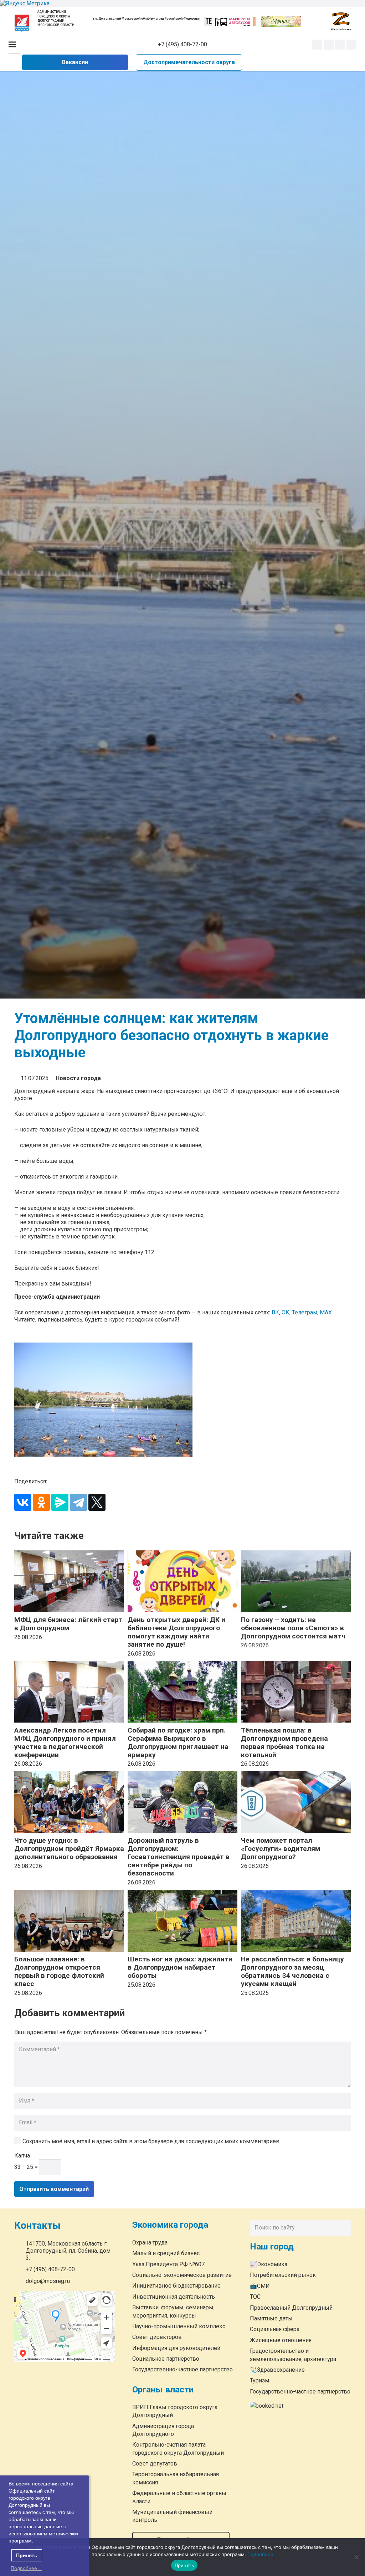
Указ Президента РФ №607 (168, 2264)
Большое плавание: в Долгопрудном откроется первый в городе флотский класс (59, 1971)
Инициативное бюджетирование (176, 2286)
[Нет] (356, 2557)
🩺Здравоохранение (277, 2370)
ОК (286, 1312)
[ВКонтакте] (23, 1502)
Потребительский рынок (283, 2275)
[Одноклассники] (41, 1502)
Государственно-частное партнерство (182, 2369)
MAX (326, 1312)
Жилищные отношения (281, 2340)
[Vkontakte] (317, 45)
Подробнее (260, 2554)
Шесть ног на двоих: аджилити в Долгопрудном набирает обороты (180, 1967)
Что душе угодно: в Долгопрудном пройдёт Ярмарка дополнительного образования (69, 1849)
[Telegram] (340, 45)
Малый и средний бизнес (166, 2253)
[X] (97, 1502)
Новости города (78, 1078)
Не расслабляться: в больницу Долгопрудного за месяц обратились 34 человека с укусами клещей (292, 1971)
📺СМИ (260, 2286)
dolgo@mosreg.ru (48, 2281)
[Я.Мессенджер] (60, 1502)
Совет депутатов (155, 2464)
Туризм (259, 2380)
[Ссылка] (22, 23)
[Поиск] (344, 2228)
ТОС (255, 2297)
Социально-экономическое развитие (182, 2275)
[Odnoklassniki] (329, 45)
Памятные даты (271, 2318)
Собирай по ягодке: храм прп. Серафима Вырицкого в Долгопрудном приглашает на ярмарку (178, 1743)
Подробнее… (26, 2568)
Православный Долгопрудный (291, 2308)
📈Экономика (269, 2264)
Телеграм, (306, 1312)
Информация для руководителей (176, 2348)
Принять (184, 2565)
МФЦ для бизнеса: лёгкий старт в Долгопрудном (68, 1624)
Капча (22, 2156)
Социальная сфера (275, 2329)
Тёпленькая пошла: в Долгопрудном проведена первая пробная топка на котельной (284, 1743)
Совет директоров (157, 2337)
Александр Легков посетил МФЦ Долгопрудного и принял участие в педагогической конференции (65, 1743)
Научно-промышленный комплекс (179, 2326)
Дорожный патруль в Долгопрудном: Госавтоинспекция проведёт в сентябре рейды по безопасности (179, 1857)
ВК (275, 1312)
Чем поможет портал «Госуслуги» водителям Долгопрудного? (281, 1849)
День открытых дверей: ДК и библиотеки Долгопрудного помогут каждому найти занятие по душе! (176, 1632)
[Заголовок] (351, 45)
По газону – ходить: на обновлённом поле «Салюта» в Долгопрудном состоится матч (293, 1628)
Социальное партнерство (166, 2359)
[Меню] (12, 45)
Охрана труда (150, 2243)
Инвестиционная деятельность (174, 2297)
